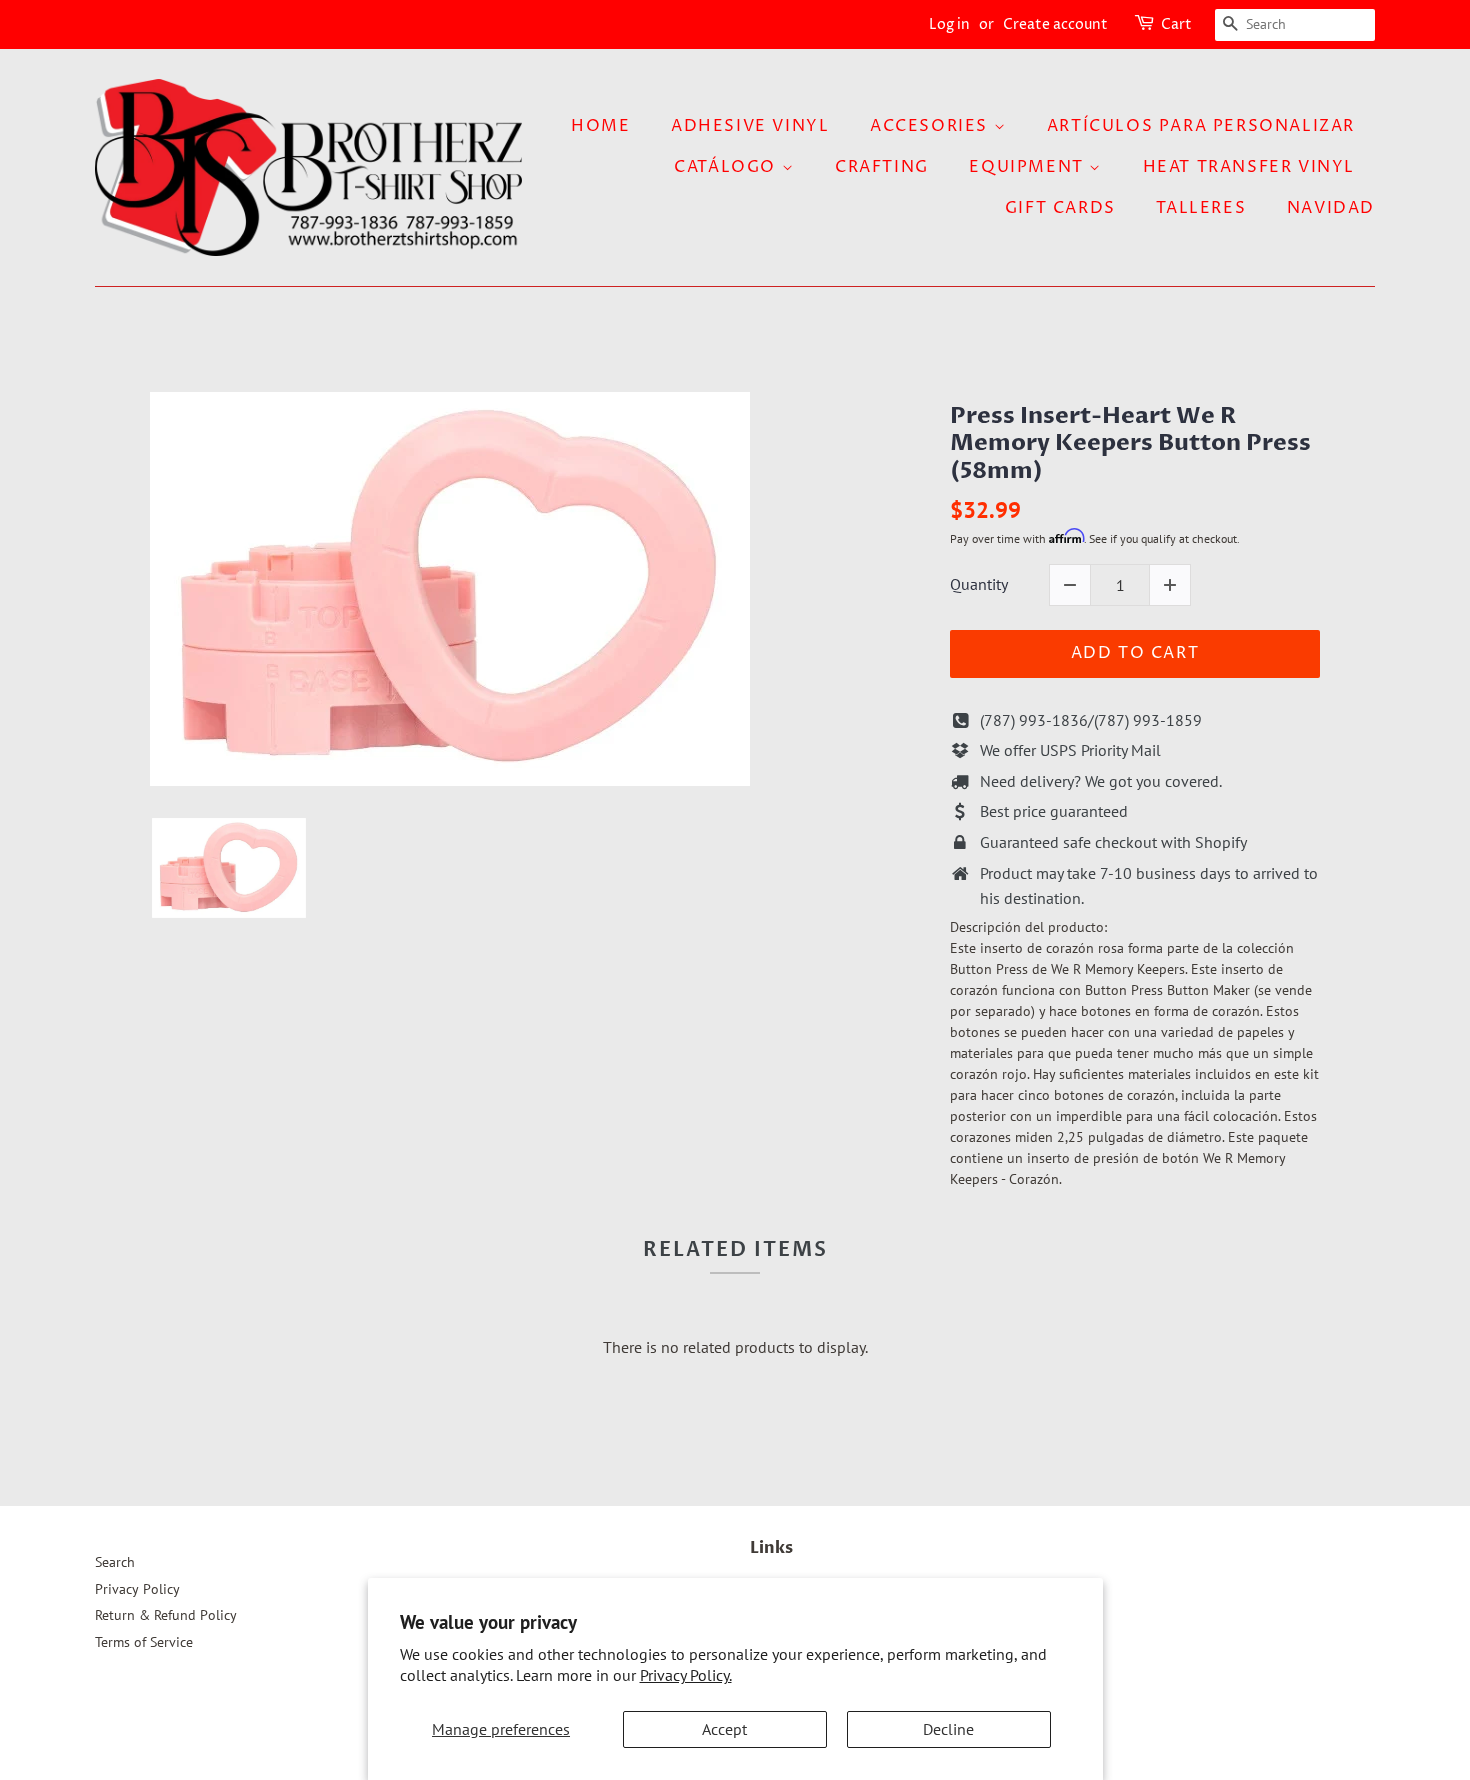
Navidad (1331, 208)
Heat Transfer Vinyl (1249, 167)
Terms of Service (144, 1642)
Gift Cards (1060, 208)
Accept (724, 1729)
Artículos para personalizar (1201, 126)
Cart (1176, 24)
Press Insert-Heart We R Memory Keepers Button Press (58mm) (1130, 443)
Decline (948, 1729)
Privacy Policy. (686, 1675)
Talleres (1201, 208)
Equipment (1029, 167)
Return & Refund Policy (166, 1615)
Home (600, 126)
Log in (949, 24)
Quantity (979, 584)
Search (115, 1562)
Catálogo (727, 167)
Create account (1055, 24)
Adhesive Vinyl (750, 126)
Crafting (882, 167)
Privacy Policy (137, 1589)
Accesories (932, 126)
